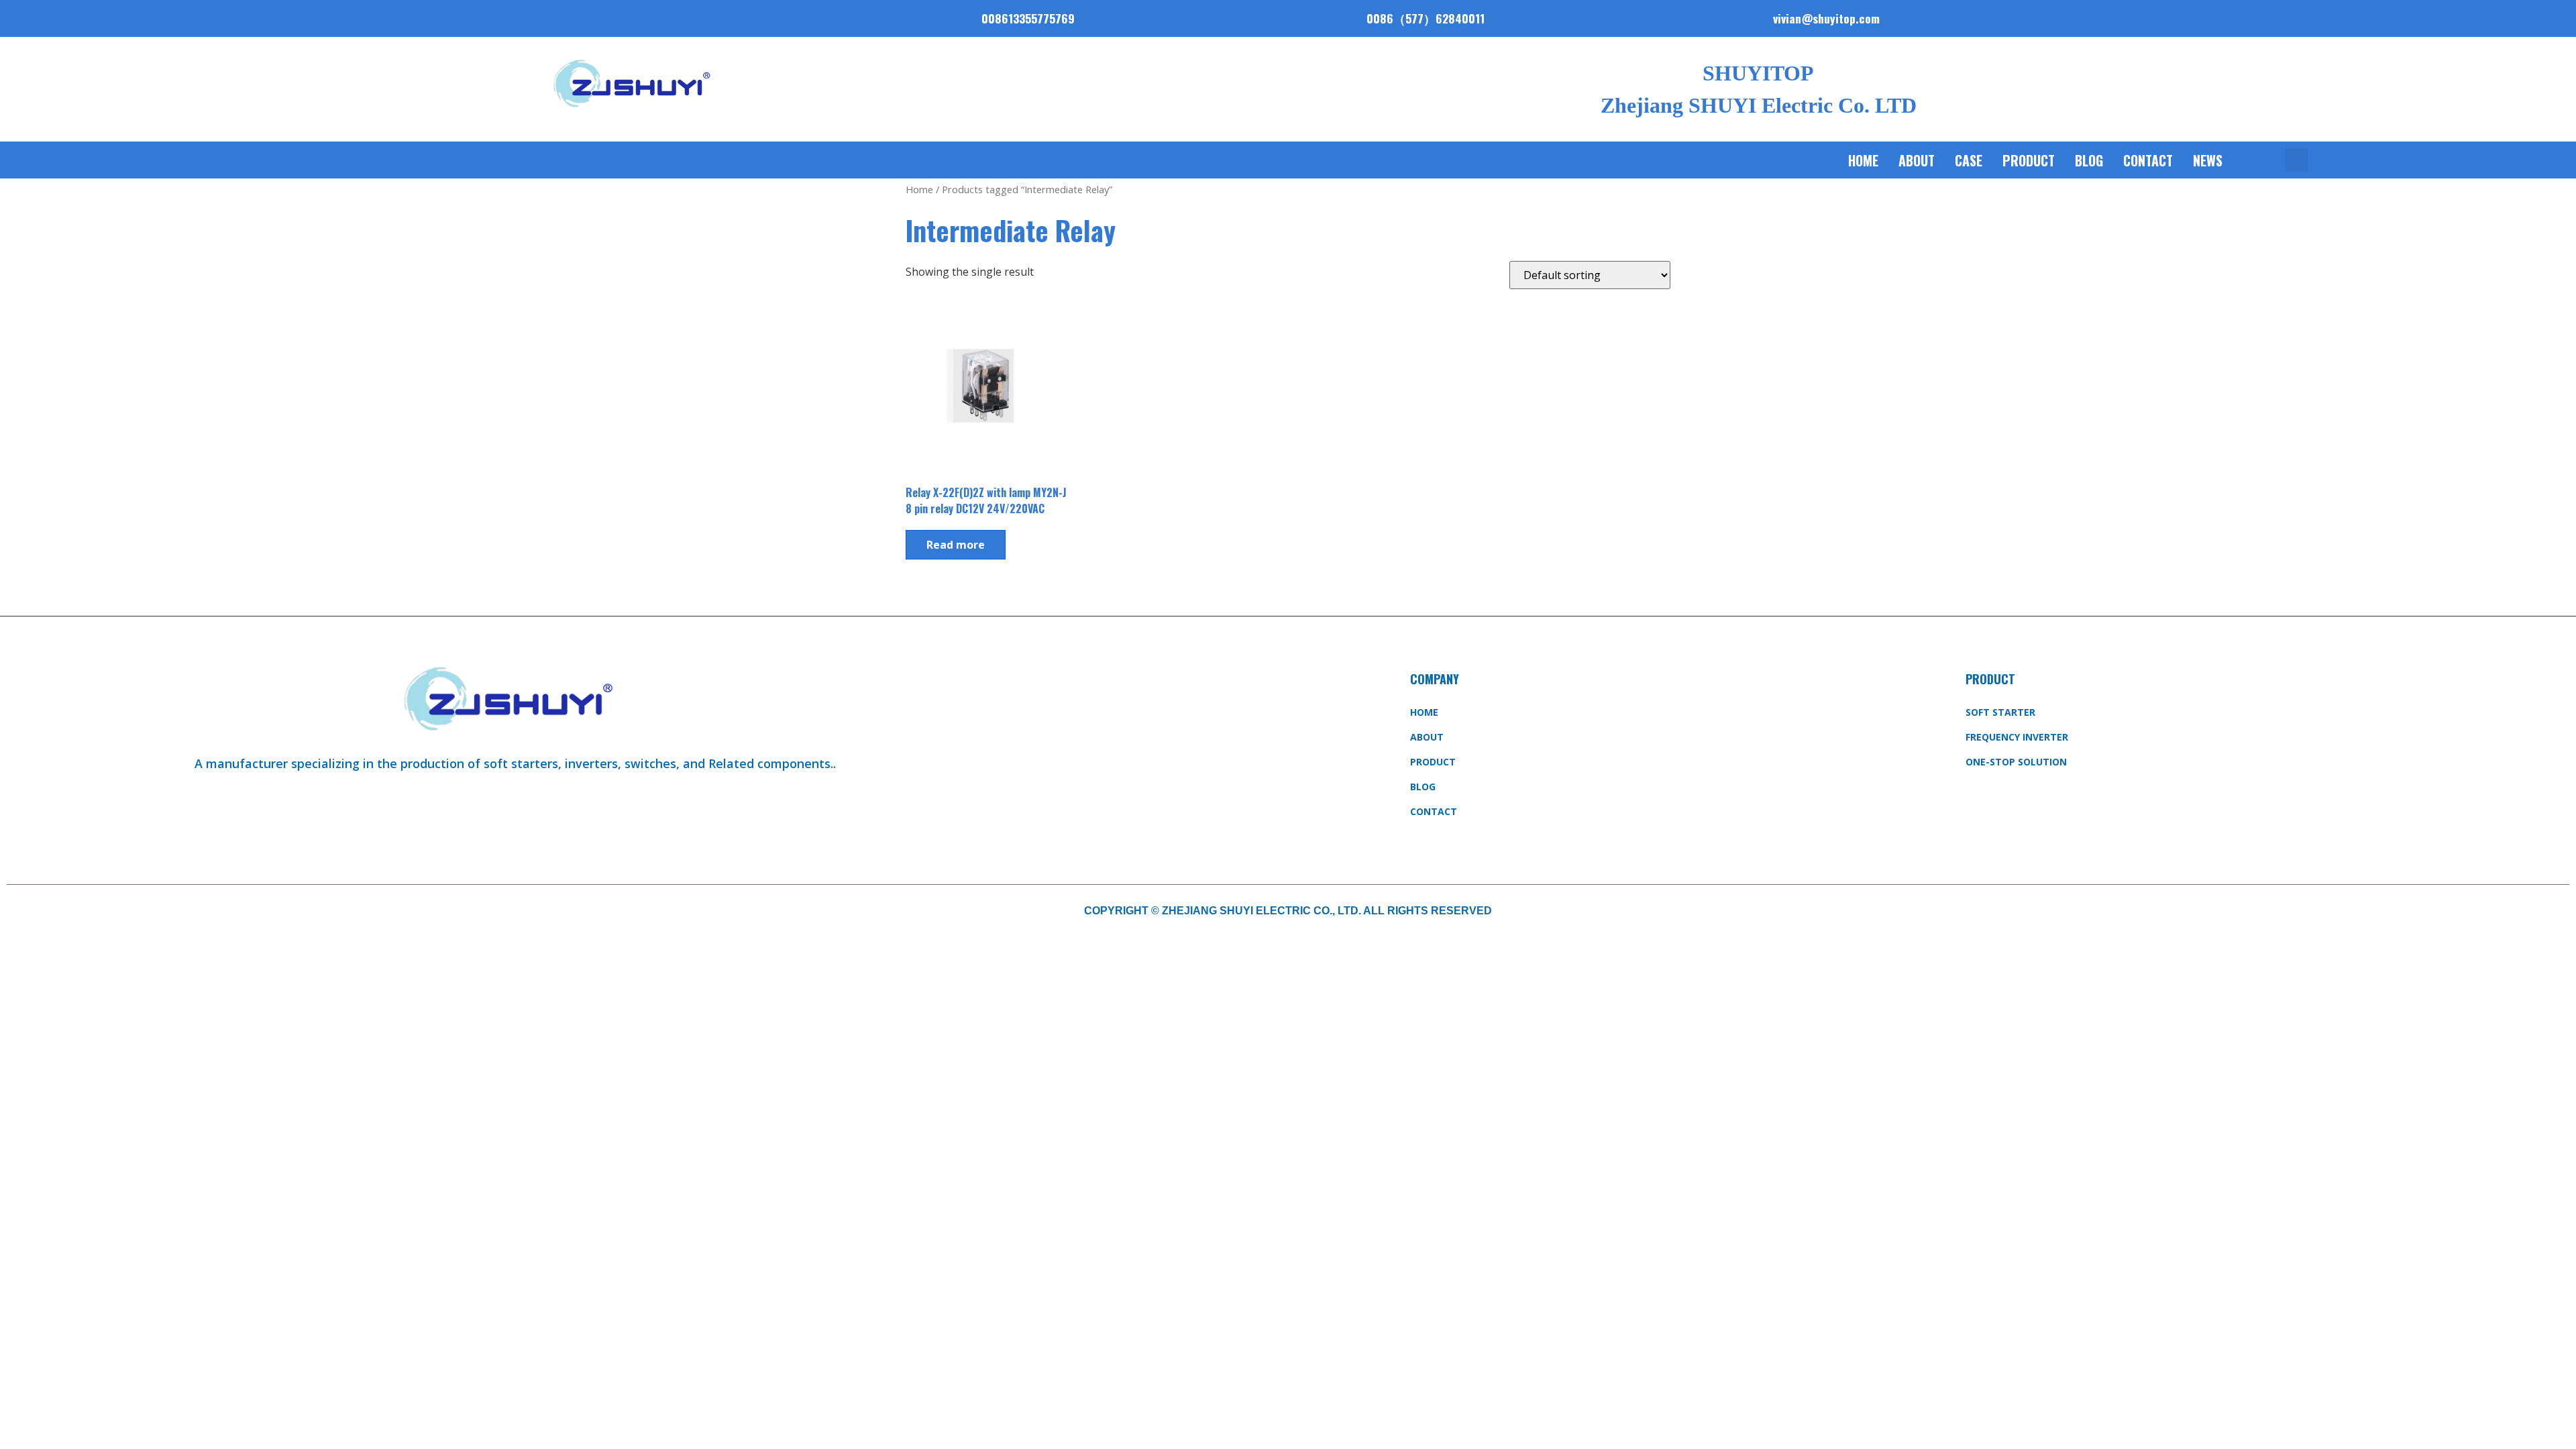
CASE (1969, 160)
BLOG (2089, 160)
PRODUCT (2029, 160)
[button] (2297, 160)
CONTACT (2148, 160)
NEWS (2208, 160)
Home (1863, 160)
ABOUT (1917, 160)
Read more (956, 545)
